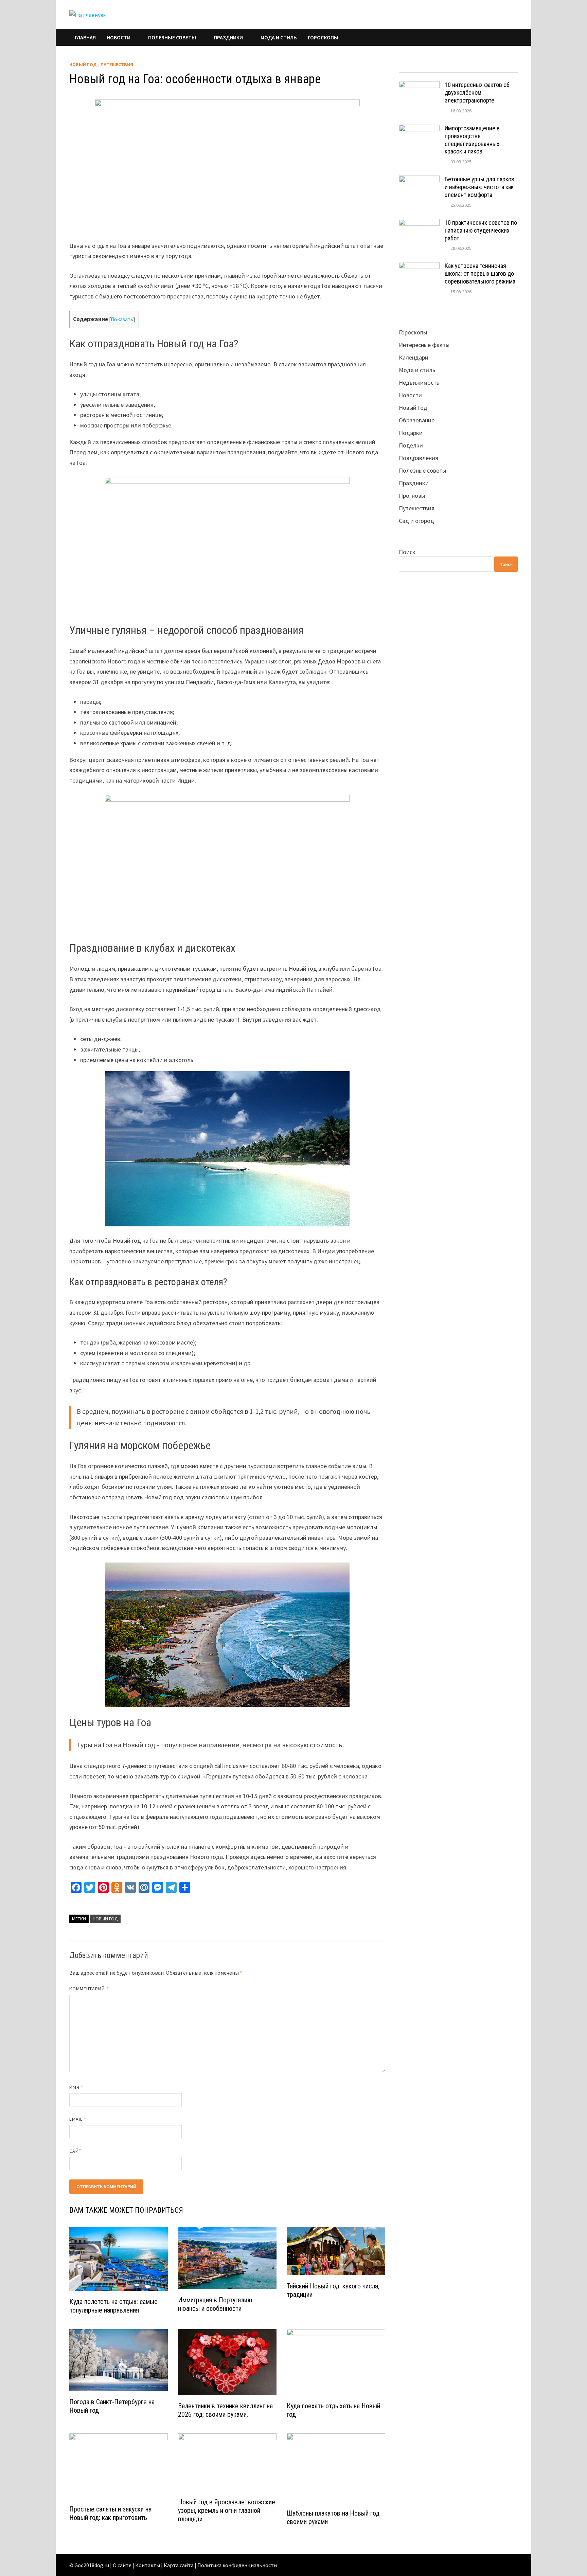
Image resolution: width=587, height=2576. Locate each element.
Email (78, 2119)
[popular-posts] (414, 66)
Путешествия (117, 65)
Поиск (407, 552)
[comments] (473, 66)
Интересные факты (424, 345)
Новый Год (83, 65)
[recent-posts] (443, 66)
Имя (76, 2087)
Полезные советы (172, 37)
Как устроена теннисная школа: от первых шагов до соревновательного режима (480, 273)
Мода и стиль (279, 37)
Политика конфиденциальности (237, 2565)
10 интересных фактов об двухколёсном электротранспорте (477, 93)
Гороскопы (323, 37)
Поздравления (419, 458)
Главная (85, 37)
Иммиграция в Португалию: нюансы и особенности (216, 2304)
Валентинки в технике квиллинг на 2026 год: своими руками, (225, 2410)
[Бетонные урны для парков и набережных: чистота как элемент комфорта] (419, 180)
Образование (417, 420)
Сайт (75, 2151)
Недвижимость (419, 382)
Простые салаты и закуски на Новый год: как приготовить (110, 2513)
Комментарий (89, 1989)
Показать (122, 319)
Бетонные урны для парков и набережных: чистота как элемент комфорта (479, 187)
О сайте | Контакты (136, 2565)
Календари (414, 357)
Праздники (228, 37)
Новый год (105, 1919)
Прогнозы (412, 496)
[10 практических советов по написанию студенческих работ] (419, 224)
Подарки (411, 433)
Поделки (411, 445)
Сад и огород (416, 521)
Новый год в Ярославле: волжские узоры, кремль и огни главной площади (227, 2510)
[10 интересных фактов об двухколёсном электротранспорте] (419, 86)
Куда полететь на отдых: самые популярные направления (113, 2306)
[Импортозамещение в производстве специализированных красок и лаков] (419, 129)
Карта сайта (179, 2565)
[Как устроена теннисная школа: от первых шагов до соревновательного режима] (419, 267)
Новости (119, 37)
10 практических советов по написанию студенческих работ (481, 230)
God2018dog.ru (92, 2565)
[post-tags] (503, 66)
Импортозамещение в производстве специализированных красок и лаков (472, 140)
